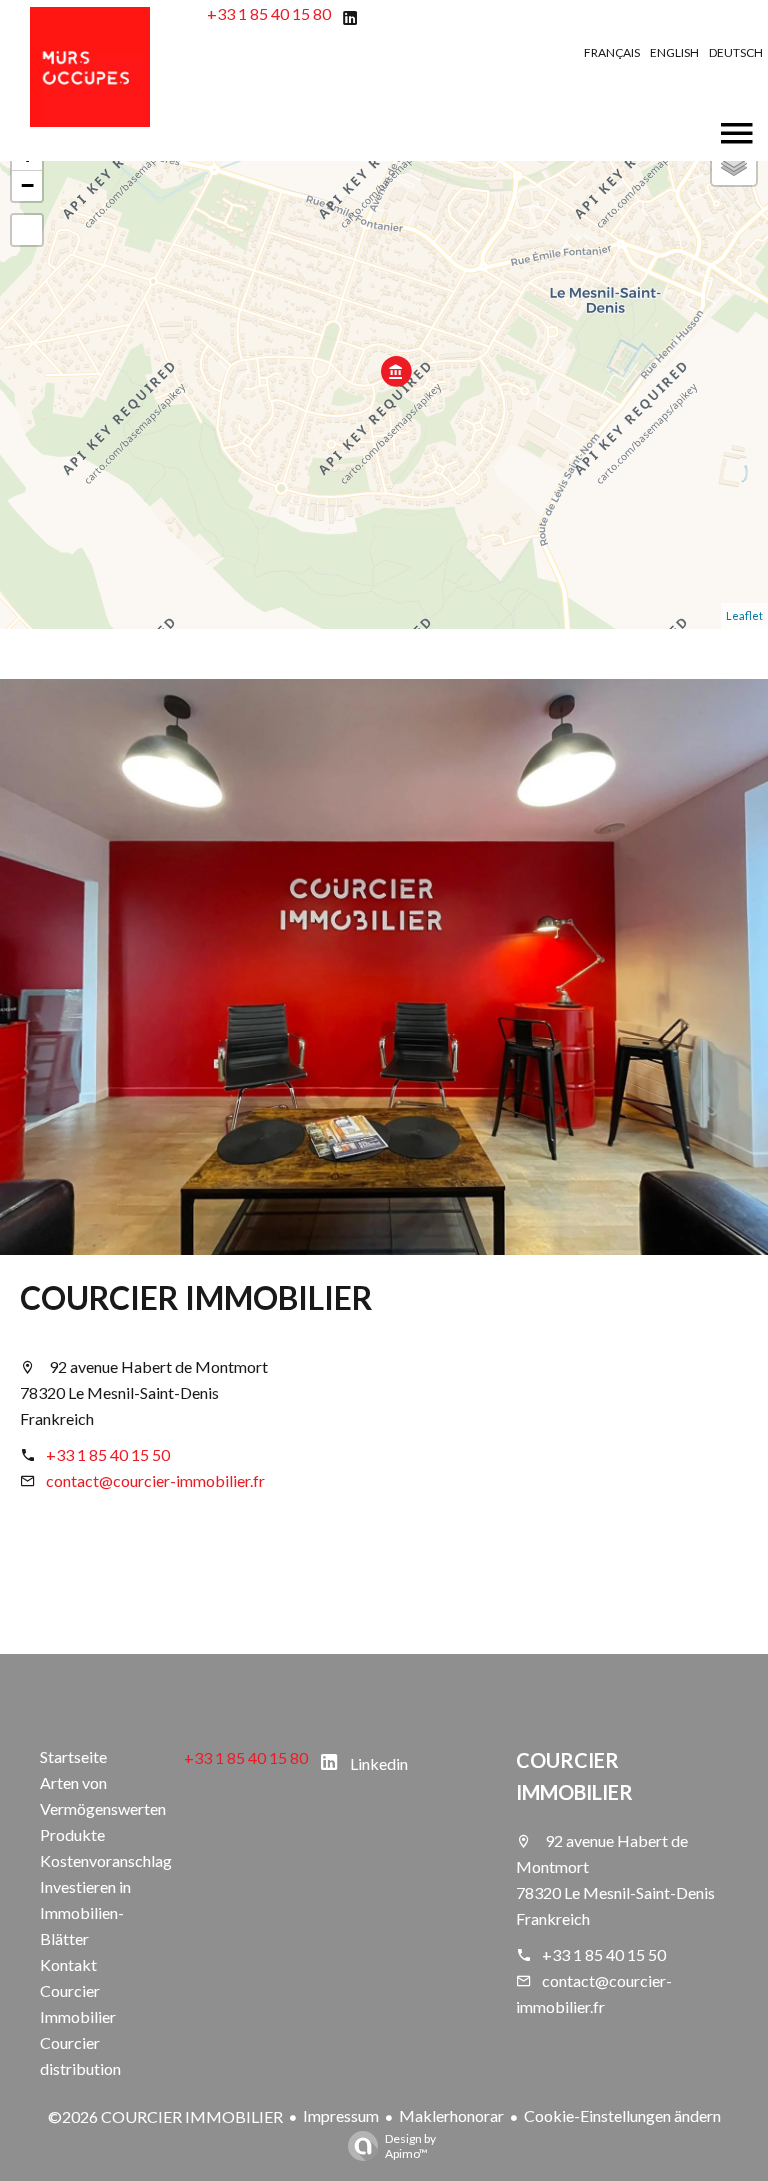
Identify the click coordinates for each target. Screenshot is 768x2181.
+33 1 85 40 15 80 (269, 13)
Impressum (341, 2115)
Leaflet (744, 615)
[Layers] (734, 163)
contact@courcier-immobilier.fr (155, 1480)
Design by (410, 2146)
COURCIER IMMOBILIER (196, 1297)
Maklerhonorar (451, 2115)
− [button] (27, 185)
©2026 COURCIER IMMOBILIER (165, 2116)
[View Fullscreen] (27, 230)
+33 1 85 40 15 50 (108, 1454)
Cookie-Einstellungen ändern (622, 2115)
